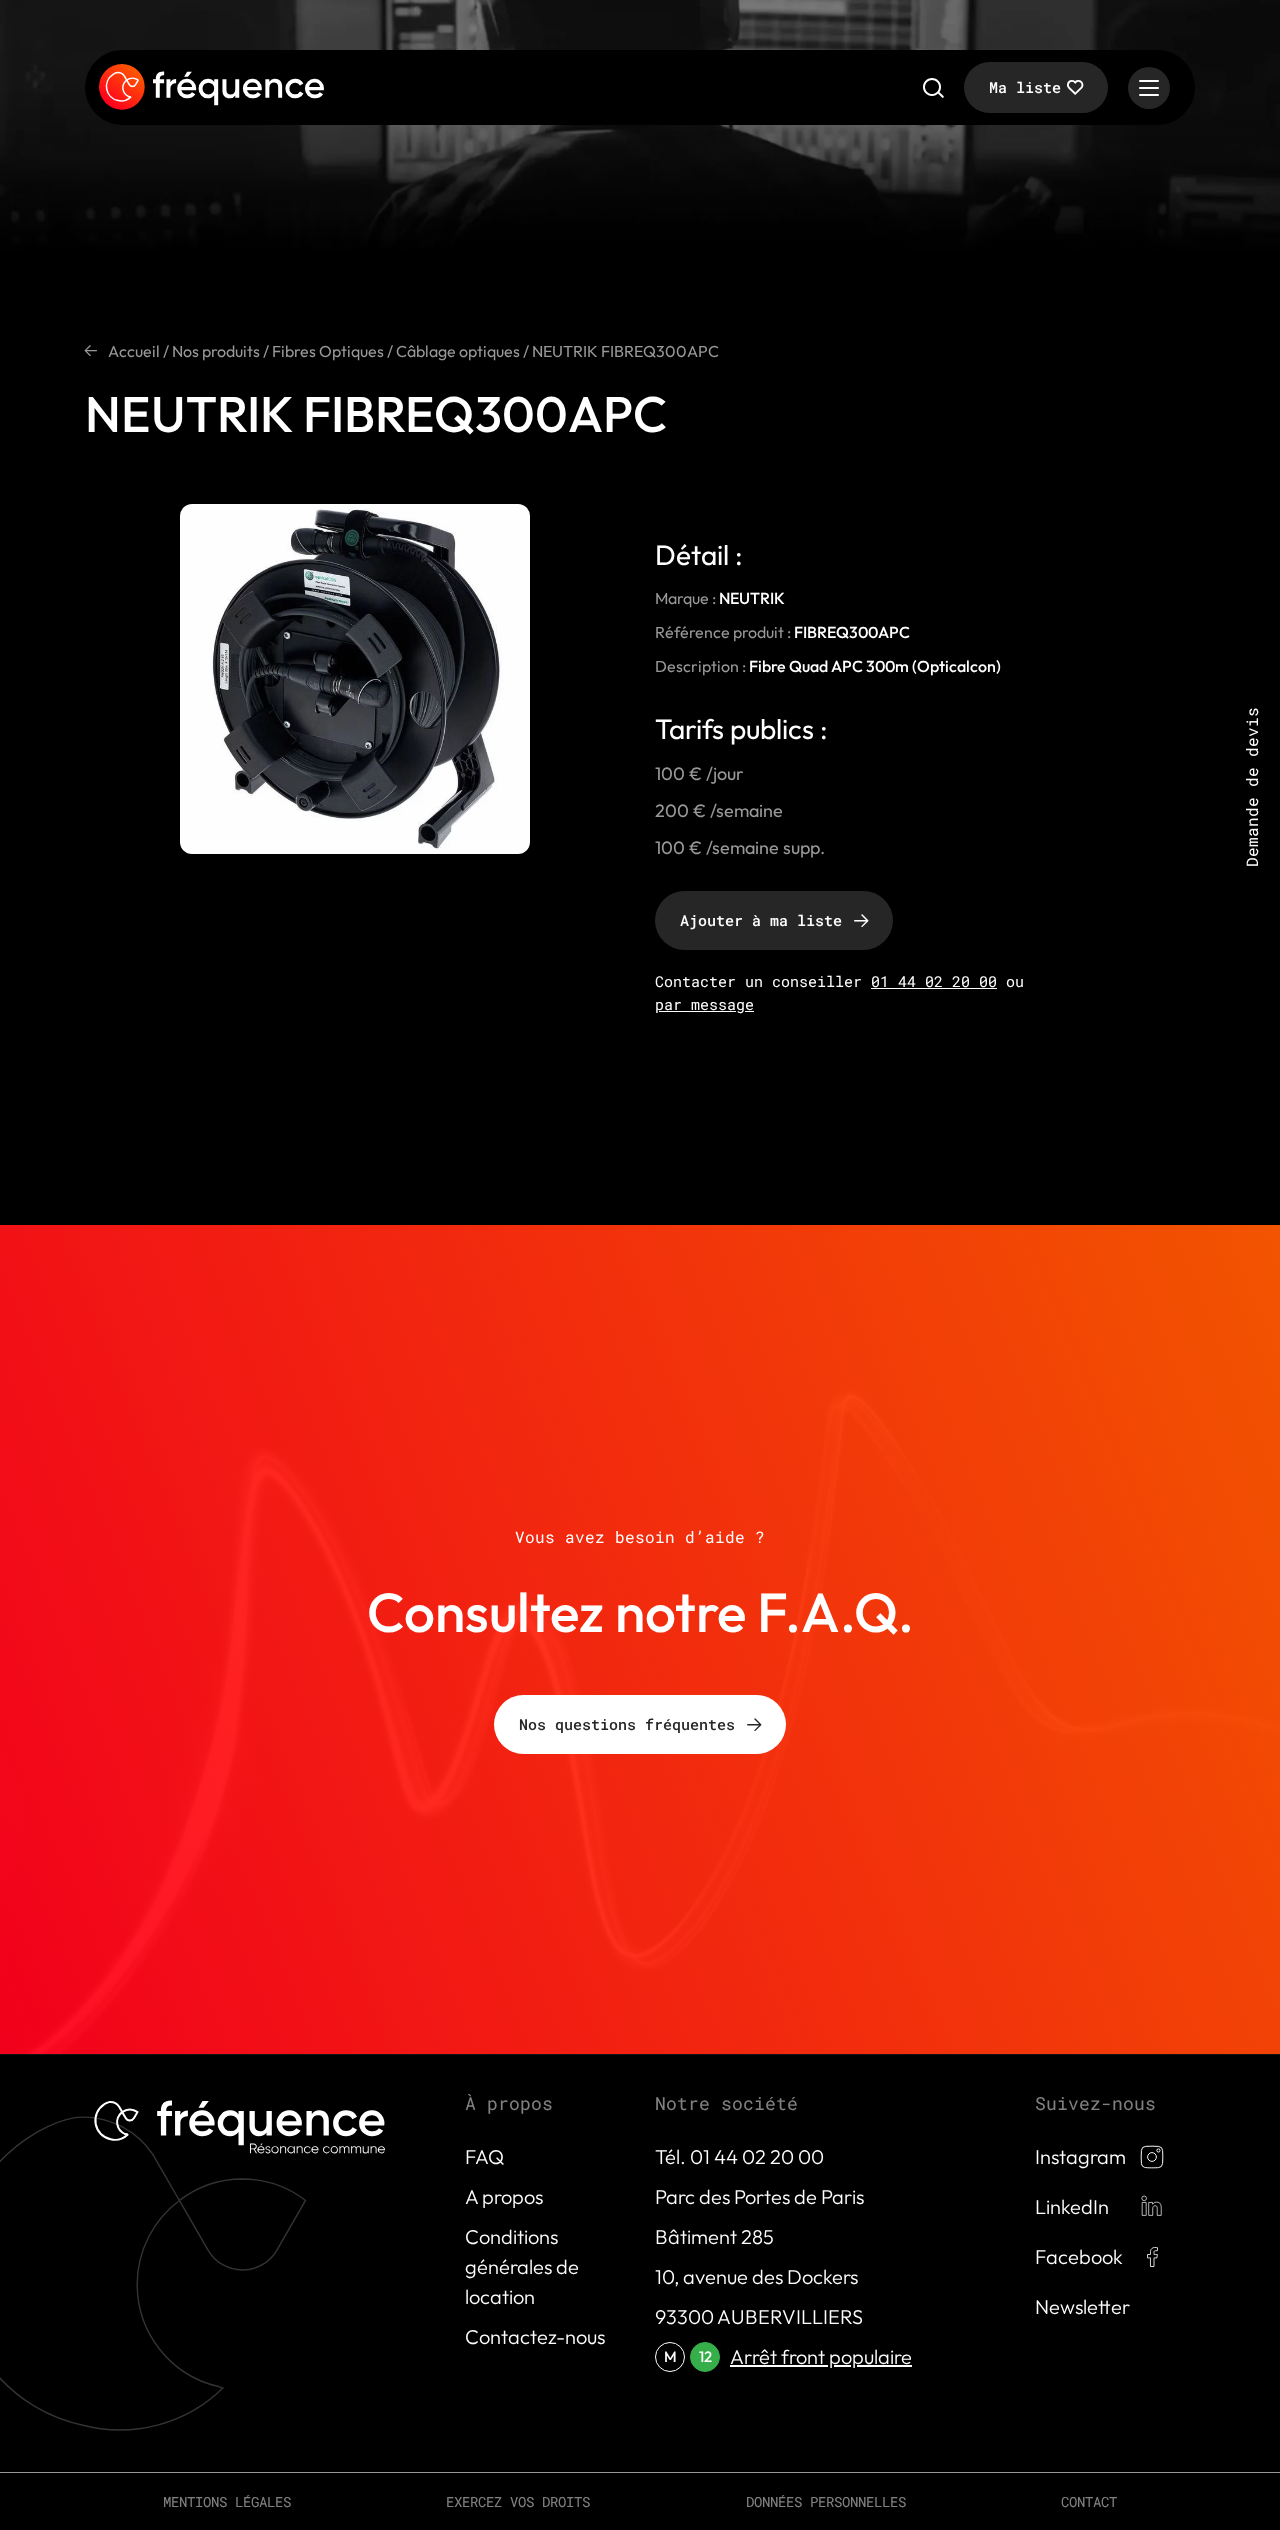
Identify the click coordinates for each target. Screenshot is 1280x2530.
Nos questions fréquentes (627, 1724)
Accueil (134, 351)
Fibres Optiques (328, 351)
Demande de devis (1251, 787)
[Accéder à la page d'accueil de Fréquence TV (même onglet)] (211, 88)
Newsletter (1082, 2306)
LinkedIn (1072, 2206)
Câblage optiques (458, 351)
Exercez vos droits (518, 2501)
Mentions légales (227, 2501)
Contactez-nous (535, 2336)
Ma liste (1025, 87)
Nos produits (216, 351)
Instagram (1080, 2156)
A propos (504, 2196)
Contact (1089, 2501)
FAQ (484, 2156)
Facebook (1079, 2256)
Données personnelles (826, 2501)
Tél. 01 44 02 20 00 (739, 2156)
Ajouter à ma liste (761, 920)
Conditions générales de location (522, 2266)
